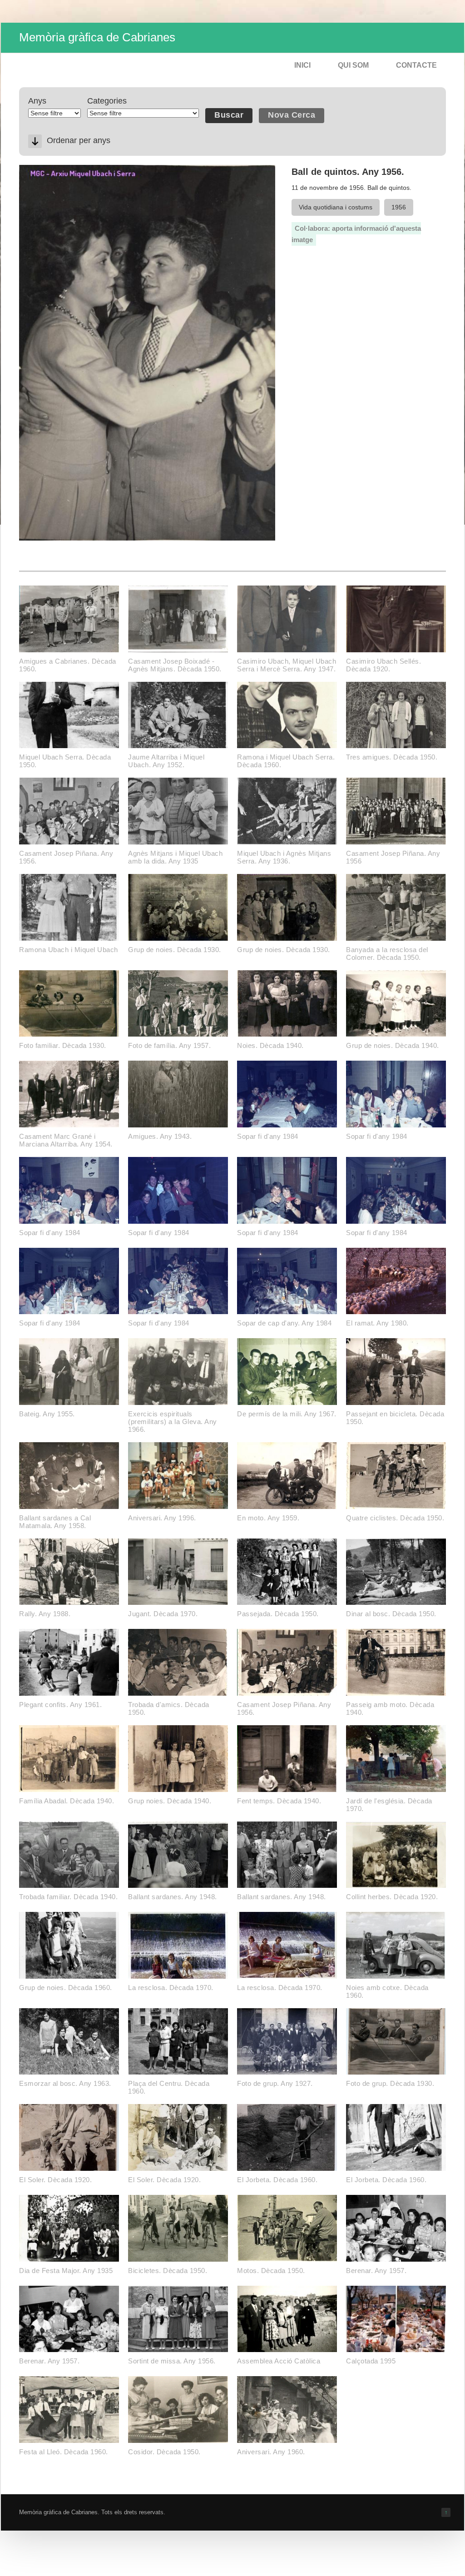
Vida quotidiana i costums (336, 207)
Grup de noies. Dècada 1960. (66, 1988)
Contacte (416, 65)
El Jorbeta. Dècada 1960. (277, 2180)
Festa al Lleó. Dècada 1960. (64, 2452)
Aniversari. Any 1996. (162, 1518)
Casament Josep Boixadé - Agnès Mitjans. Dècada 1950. (175, 665)
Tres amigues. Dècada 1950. (392, 757)
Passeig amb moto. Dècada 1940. (390, 1708)
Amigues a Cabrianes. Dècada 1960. (68, 665)
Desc (35, 141)
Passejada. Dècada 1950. (278, 1614)
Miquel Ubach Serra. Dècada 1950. (65, 761)
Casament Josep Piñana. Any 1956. (66, 857)
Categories (107, 101)
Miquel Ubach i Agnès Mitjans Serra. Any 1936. (284, 857)
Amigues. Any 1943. (160, 1136)
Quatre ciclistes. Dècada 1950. (395, 1518)
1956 (399, 207)
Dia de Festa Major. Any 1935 (66, 2271)
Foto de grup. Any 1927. (275, 2083)
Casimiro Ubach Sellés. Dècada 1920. (383, 665)
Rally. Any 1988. (45, 1614)
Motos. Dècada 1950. (271, 2271)
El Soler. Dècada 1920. (55, 2180)
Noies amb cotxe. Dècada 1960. (387, 1991)
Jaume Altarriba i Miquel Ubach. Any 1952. (166, 761)
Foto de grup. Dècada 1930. (390, 2083)
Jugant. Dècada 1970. (163, 1614)
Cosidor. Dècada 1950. (164, 2452)
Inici (302, 65)
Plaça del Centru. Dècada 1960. (169, 2087)
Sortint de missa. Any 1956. (172, 2361)
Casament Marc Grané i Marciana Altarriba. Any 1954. (66, 1140)
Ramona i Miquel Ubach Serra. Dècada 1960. (286, 761)
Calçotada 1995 (371, 2361)
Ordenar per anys (79, 140)
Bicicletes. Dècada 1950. (168, 2271)
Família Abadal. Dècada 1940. (67, 1801)
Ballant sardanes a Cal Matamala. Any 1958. (55, 1522)
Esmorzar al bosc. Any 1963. (65, 2083)
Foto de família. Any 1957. (169, 1045)
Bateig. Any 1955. (47, 1414)
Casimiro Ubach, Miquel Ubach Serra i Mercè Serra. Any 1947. (287, 665)
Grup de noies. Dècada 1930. (175, 950)
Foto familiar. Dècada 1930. (63, 1045)
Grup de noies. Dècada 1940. (393, 1045)
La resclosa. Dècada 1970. (171, 1988)
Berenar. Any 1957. (376, 2271)
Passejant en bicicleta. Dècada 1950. (395, 1418)
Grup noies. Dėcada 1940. (170, 1801)
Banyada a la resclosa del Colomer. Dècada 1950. (387, 953)
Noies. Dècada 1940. (270, 1045)
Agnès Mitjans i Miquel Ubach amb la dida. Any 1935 (175, 857)
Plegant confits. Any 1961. (60, 1705)
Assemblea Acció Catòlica (279, 2361)
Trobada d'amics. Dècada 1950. (169, 1708)
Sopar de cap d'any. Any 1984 (284, 1323)
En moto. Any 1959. (268, 1518)
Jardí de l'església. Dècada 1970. (389, 1805)
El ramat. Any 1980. (377, 1323)
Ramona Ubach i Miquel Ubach (69, 950)
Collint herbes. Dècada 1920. (392, 1897)
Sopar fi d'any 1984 (268, 1136)
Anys (37, 101)
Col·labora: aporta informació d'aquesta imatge (356, 234)
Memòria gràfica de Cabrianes (97, 37)
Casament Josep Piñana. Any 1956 (393, 857)
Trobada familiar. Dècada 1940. (68, 1897)
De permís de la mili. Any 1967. (287, 1414)
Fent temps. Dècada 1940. (279, 1801)
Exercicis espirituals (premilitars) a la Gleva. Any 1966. (173, 1422)
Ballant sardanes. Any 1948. (173, 1897)
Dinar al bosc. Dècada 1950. (391, 1614)
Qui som (353, 65)
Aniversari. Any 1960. (271, 2452)
